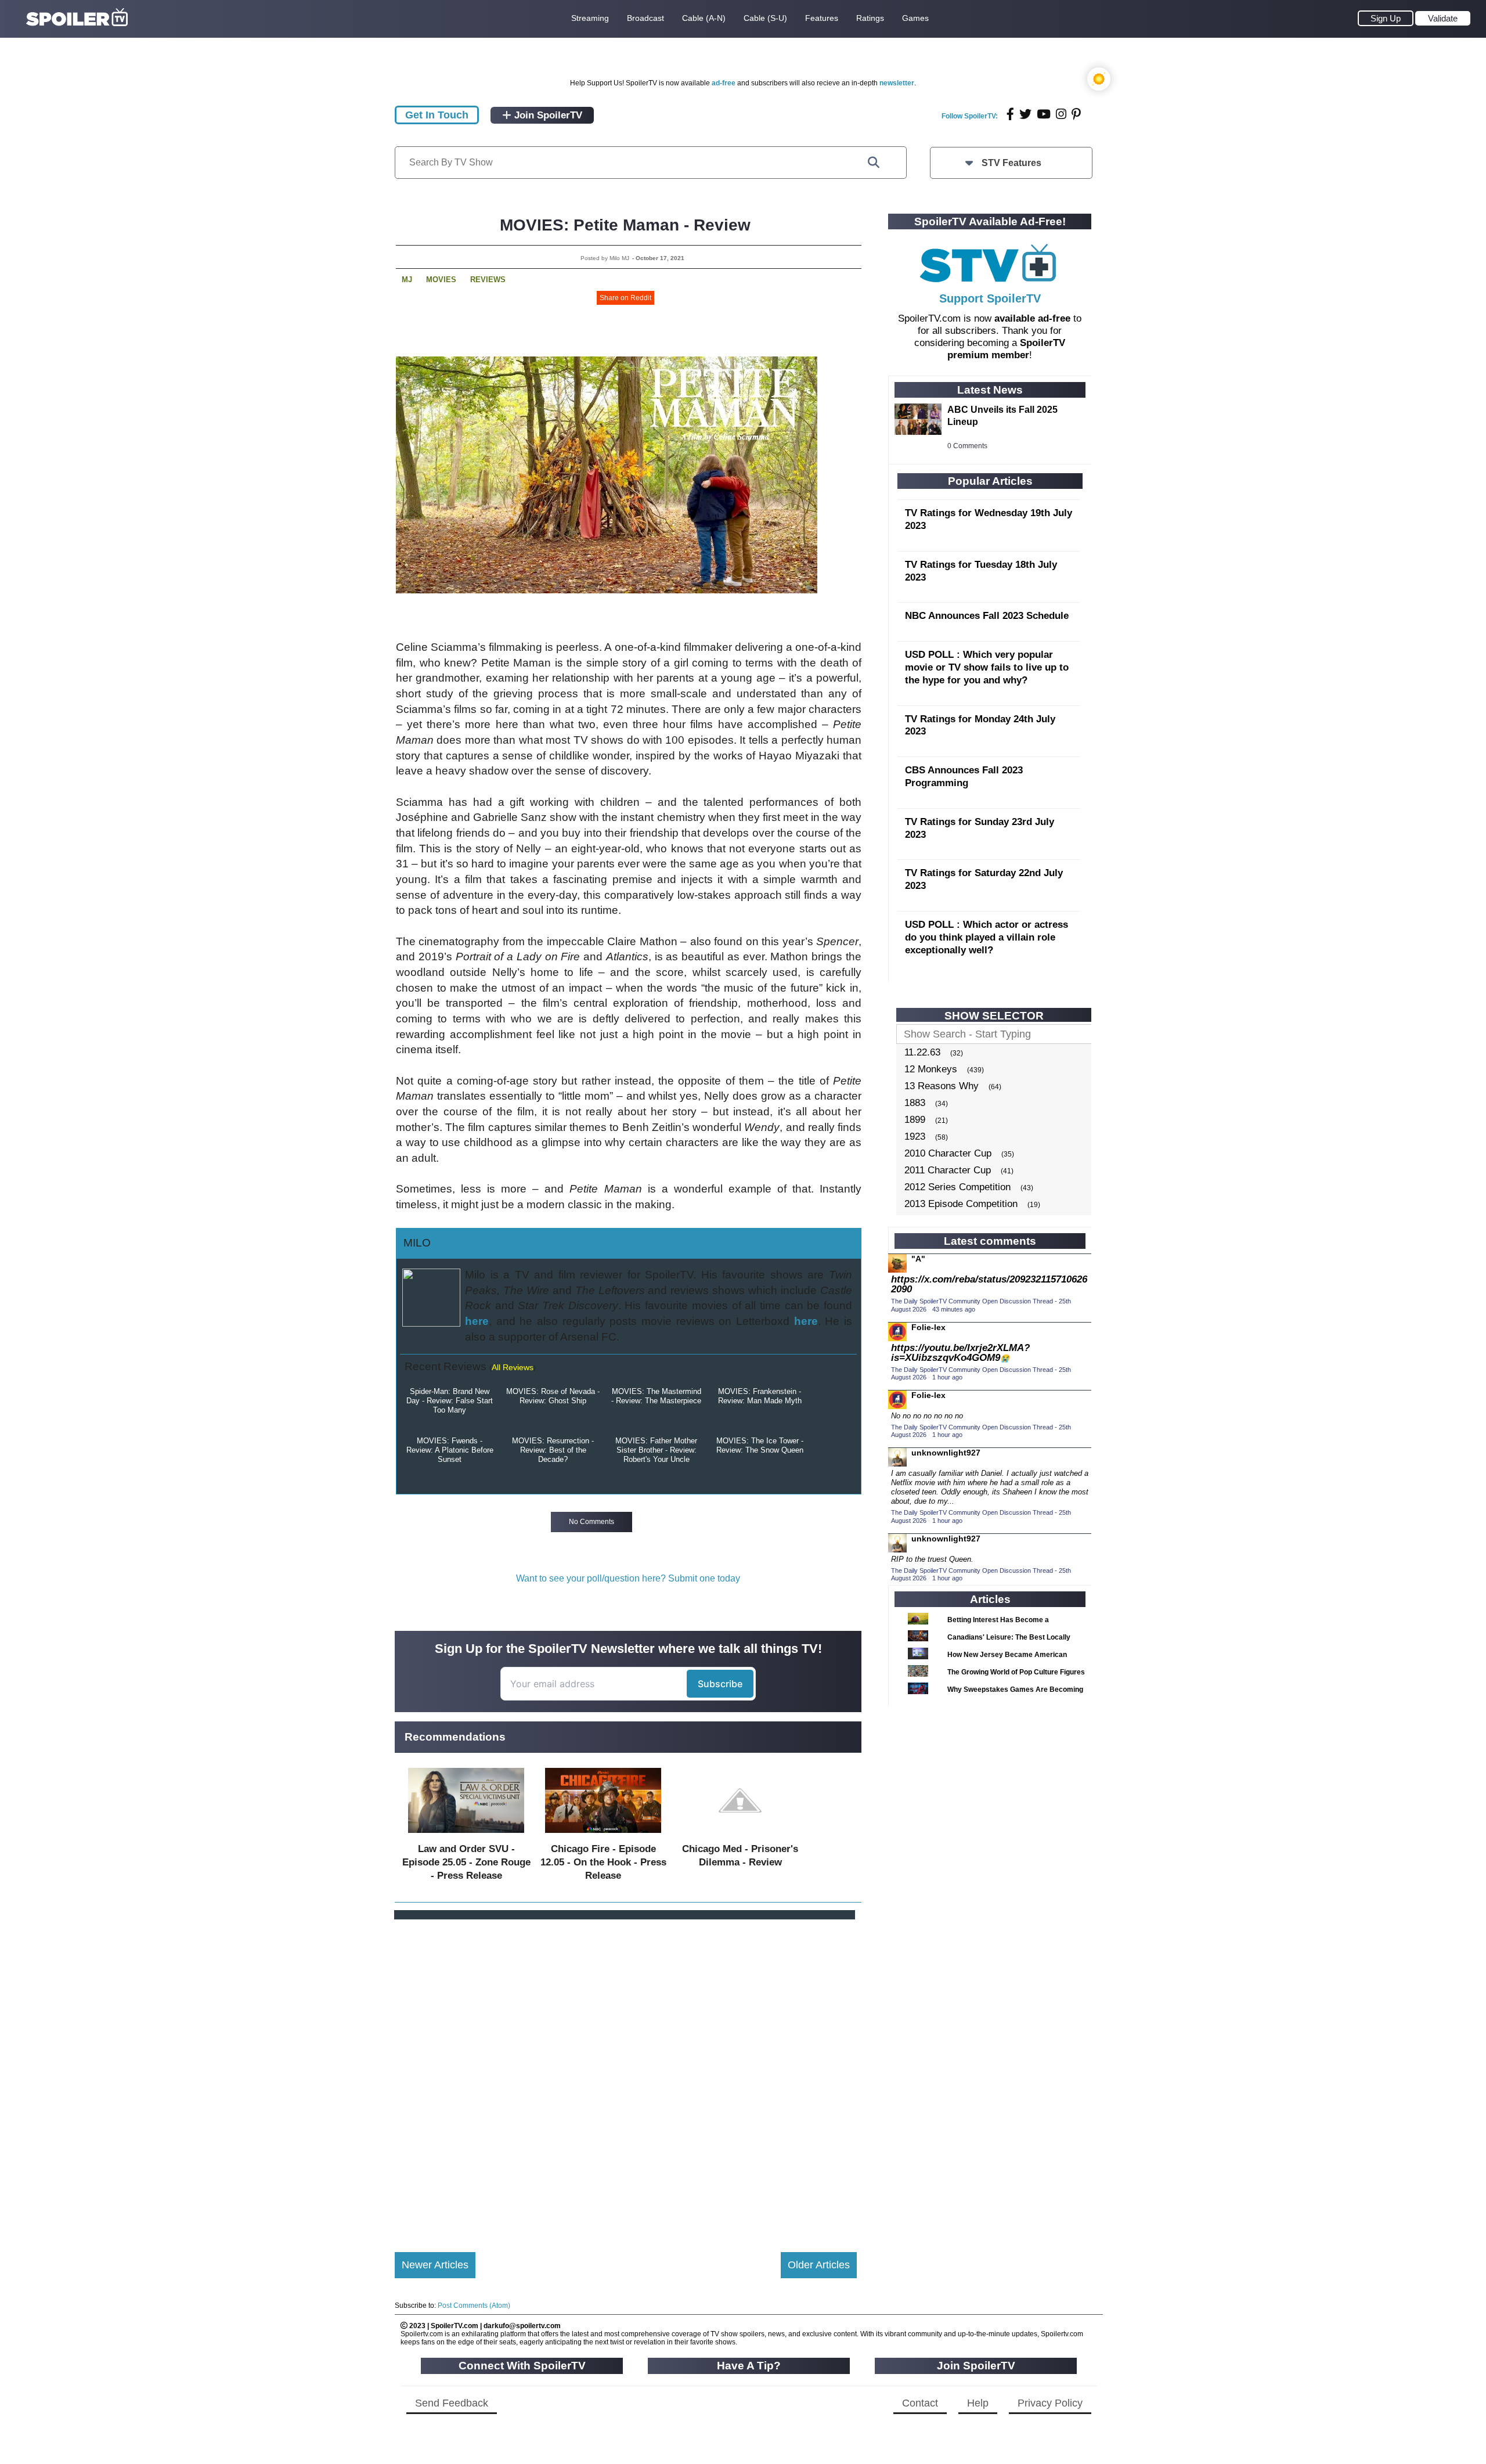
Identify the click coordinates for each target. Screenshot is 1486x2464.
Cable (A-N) (704, 18)
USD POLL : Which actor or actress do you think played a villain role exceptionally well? (987, 937)
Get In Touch (437, 115)
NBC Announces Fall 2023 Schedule (987, 616)
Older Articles (819, 2265)
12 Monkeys (931, 1069)
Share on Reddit (625, 298)
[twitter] (1025, 114)
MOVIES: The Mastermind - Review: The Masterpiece (656, 1396)
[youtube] (1044, 114)
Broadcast (645, 18)
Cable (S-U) (765, 18)
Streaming (590, 18)
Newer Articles (435, 2265)
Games (915, 18)
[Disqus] (626, 2076)
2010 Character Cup (948, 1153)
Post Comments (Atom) (474, 2306)
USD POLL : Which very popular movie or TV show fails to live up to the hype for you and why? (987, 667)
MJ (407, 280)
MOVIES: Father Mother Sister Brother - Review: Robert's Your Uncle (656, 1450)
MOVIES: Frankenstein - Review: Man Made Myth (760, 1396)
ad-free (724, 83)
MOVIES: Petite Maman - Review (625, 225)
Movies (441, 280)
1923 (915, 1136)
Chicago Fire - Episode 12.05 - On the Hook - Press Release (603, 1862)
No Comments (591, 1522)
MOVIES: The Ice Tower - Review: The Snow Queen (760, 1445)
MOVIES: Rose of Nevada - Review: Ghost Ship (553, 1396)
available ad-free (1032, 318)
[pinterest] (1076, 114)
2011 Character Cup (948, 1170)
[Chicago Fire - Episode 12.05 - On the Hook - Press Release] (603, 1836)
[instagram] (1061, 114)
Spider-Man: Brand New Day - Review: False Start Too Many (450, 1401)
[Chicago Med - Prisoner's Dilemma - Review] (740, 1836)
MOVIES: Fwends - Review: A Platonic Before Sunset (450, 1450)
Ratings (870, 18)
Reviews (488, 280)
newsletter (897, 83)
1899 (915, 1120)
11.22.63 (922, 1052)
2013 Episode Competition (961, 1204)
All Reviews (513, 1367)
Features (822, 18)
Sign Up (1386, 18)
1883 (915, 1103)
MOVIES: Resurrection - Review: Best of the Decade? (553, 1450)
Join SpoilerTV (547, 115)
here (477, 1321)
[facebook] (1010, 114)
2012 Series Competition (957, 1187)
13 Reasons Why (942, 1086)
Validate (1443, 18)
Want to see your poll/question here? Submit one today (628, 1578)
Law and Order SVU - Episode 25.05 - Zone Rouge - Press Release (466, 1862)
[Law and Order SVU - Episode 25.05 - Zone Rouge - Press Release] (466, 1836)
